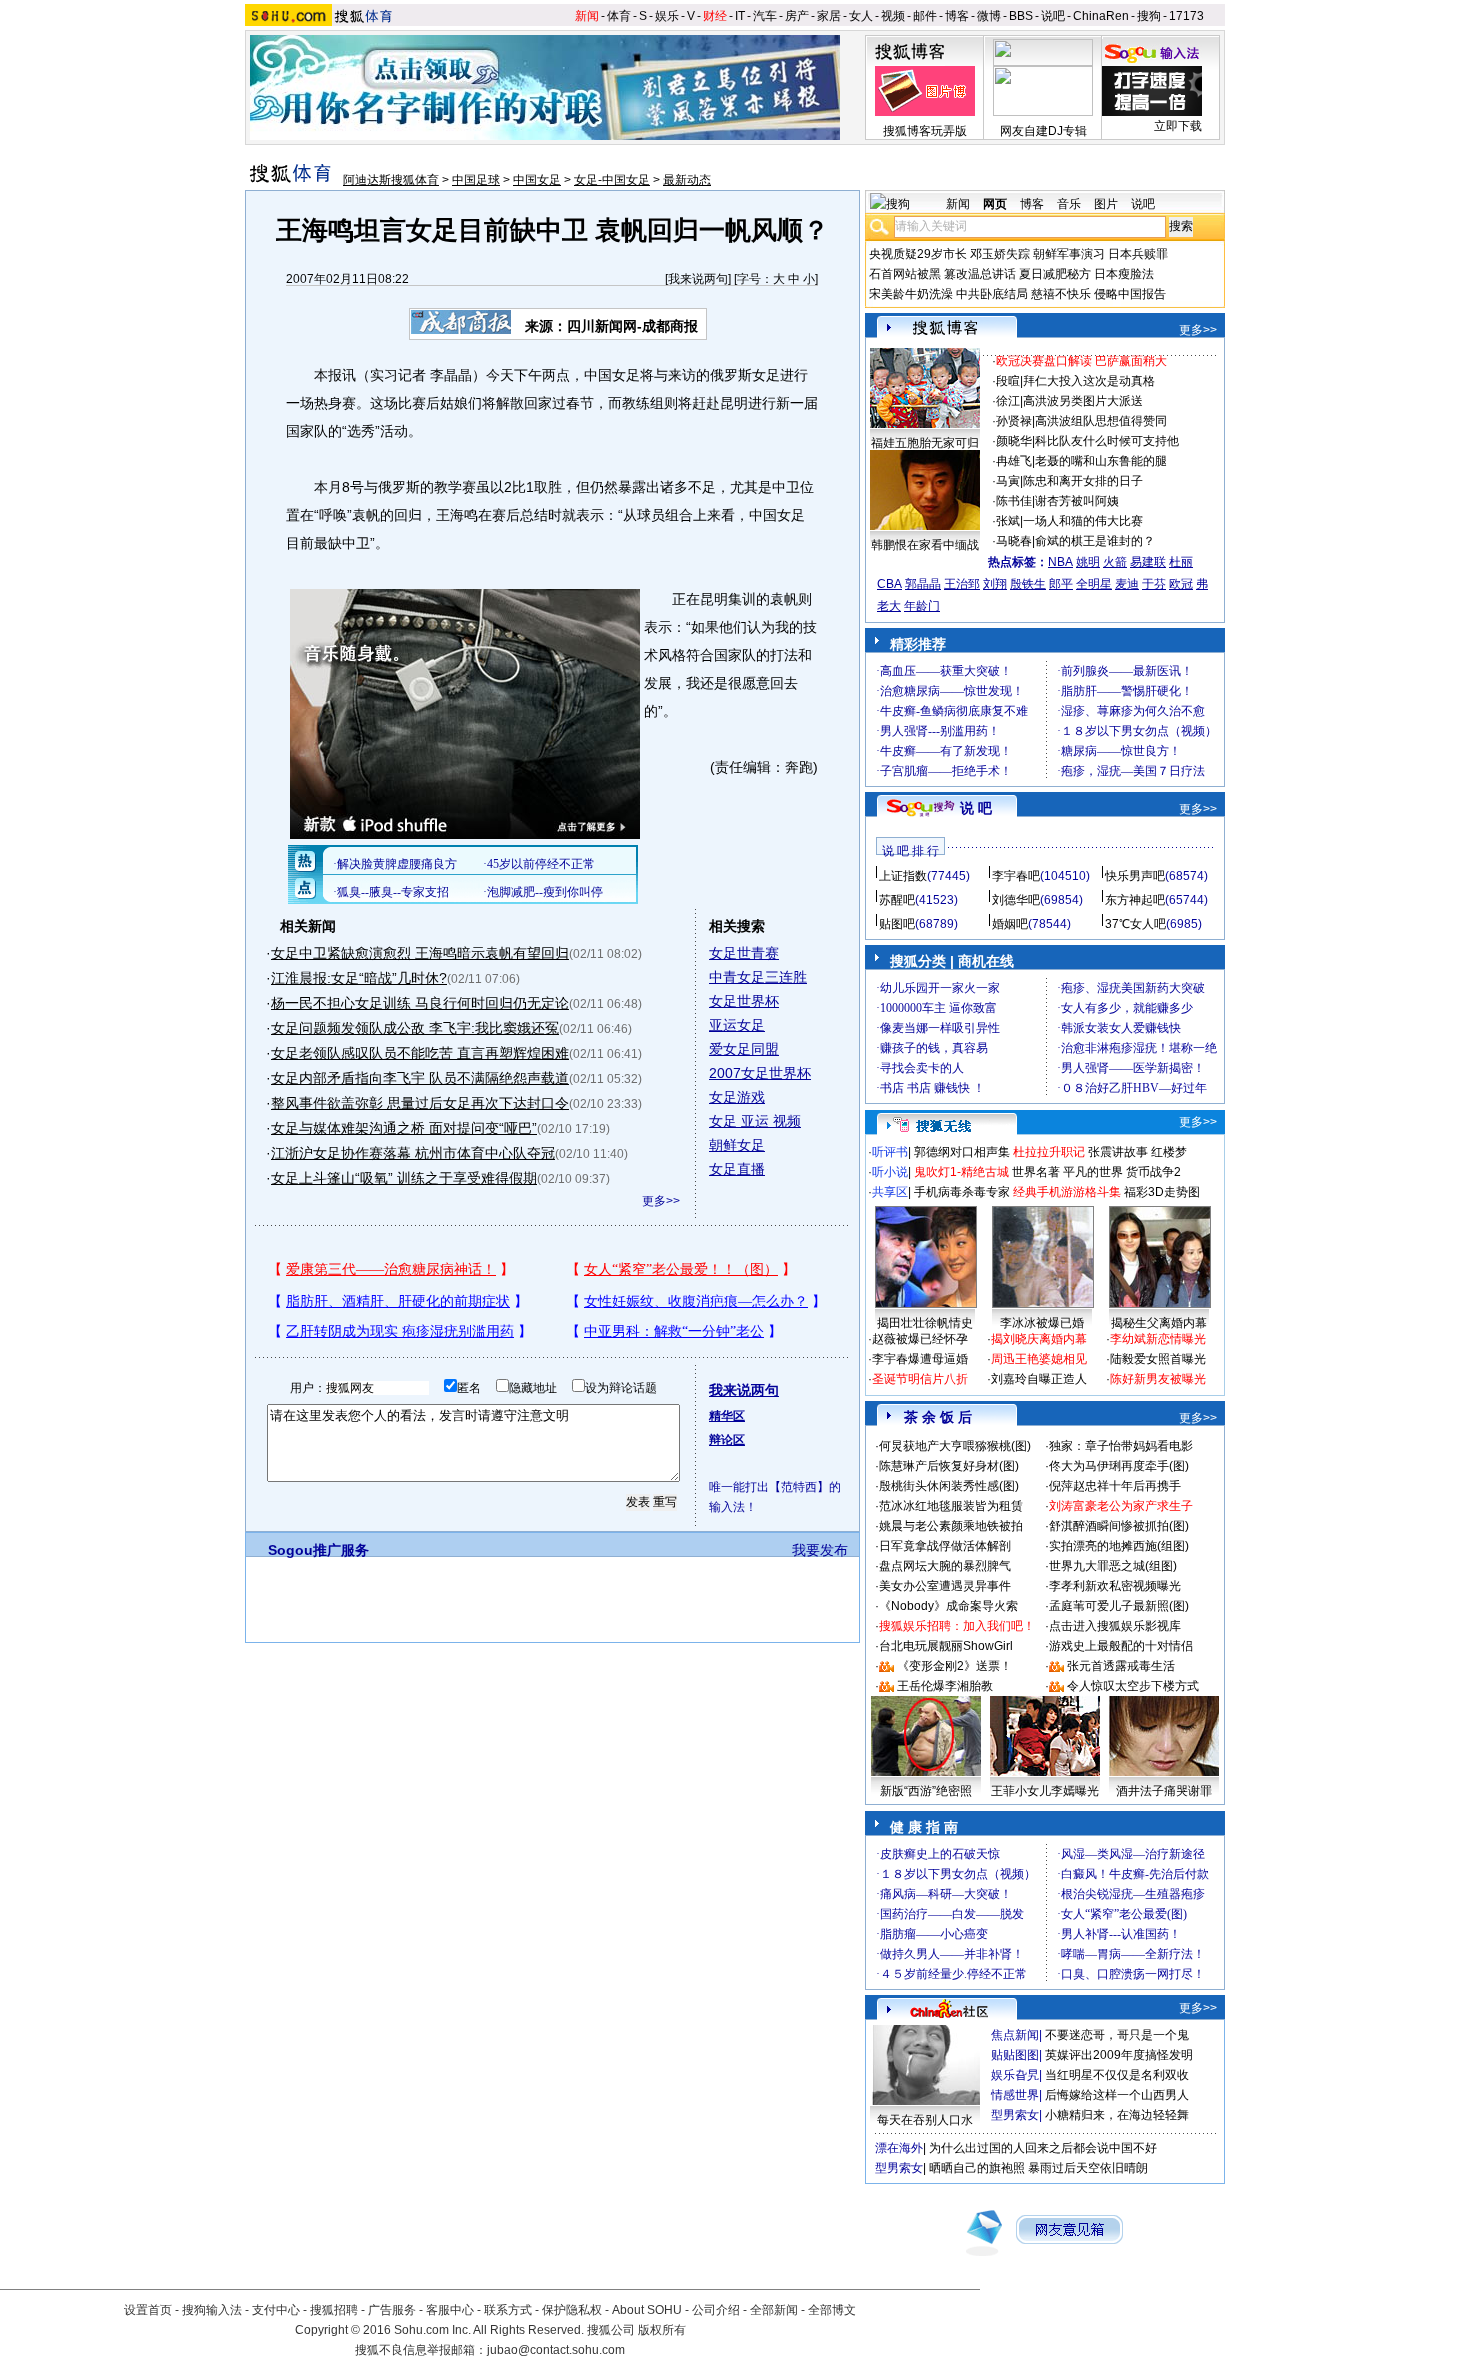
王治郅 (962, 584)
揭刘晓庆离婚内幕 (1039, 1339)
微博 (989, 16)
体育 (619, 16)
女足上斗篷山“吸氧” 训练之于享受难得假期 (404, 1178)
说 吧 (976, 808)
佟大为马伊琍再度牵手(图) (1119, 1466)
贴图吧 (897, 924)
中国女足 (537, 180)
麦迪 (1127, 584)
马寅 (1008, 481)
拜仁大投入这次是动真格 (1089, 381)
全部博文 (832, 2310)
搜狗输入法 (212, 2310)
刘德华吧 (1016, 900)
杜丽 (1181, 562)
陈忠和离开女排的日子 (1083, 481)
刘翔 (995, 584)
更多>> (661, 1201)
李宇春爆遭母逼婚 (920, 1359)
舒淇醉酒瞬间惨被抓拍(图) (1119, 1526)
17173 (1186, 16)
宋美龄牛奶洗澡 (911, 294)
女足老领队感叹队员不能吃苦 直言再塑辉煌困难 (420, 1053)
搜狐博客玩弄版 (925, 131)
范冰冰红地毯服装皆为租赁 (951, 1506)
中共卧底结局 (992, 294)
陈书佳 (1014, 501)
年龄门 (922, 606)
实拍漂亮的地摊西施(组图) (1119, 1546)
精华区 (727, 1416)
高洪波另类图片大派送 (1083, 401)
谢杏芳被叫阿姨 (1077, 501)
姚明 (1088, 562)
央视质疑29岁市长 (918, 254)
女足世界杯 (744, 1001)
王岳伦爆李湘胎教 (945, 1686)
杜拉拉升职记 (1049, 1152)
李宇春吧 (1016, 876)
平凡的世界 (1093, 1172)
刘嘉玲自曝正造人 (1039, 1379)
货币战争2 (1153, 1172)
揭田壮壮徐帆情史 (925, 1323)
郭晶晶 (923, 584)
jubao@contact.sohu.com (556, 2350)
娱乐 (667, 16)
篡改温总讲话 (980, 274)
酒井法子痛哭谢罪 (1164, 1791)
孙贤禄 (1014, 421)
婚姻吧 (1010, 924)
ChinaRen (1101, 16)
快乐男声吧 (1135, 876)
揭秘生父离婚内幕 (1159, 1323)
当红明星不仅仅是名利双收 (1117, 2075)
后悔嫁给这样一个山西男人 (1117, 2095)
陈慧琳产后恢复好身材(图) (949, 1466)
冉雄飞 (1014, 461)
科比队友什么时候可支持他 (1107, 441)
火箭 (1115, 562)
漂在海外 (899, 2148)
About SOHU (647, 2310)
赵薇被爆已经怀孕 (920, 1339)
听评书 (890, 1152)
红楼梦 (1169, 1152)
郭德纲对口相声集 (962, 1152)
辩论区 (727, 1440)
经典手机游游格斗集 (1067, 1192)
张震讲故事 (1118, 1152)
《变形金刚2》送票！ (954, 1666)
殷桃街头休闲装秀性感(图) (949, 1486)
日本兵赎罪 (1138, 254)
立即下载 (1178, 126)
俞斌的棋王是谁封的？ (1095, 541)
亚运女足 (737, 1025)
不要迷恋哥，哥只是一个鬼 (1117, 2035)
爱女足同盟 (744, 1049)
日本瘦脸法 (1124, 274)
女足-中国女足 (612, 180)
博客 (957, 16)
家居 (829, 16)
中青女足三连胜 (758, 977)
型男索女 (1015, 2115)
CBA (889, 584)
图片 (1106, 204)
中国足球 (476, 180)
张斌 (1008, 521)
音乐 (1069, 204)
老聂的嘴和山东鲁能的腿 (1101, 461)
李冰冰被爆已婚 (1042, 1323)
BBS (1021, 16)
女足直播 (737, 1169)
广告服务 (392, 2310)
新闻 (587, 16)
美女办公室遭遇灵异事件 (945, 1586)
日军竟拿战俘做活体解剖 (945, 1546)
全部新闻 (774, 2310)
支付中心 (276, 2310)
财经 (715, 16)
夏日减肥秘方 (1055, 274)
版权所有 (662, 2330)
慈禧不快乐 (1061, 294)
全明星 (1094, 584)
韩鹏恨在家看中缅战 (925, 545)
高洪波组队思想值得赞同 (1101, 421)
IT (740, 16)
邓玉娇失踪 (1000, 254)
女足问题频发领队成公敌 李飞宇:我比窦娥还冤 (415, 1028)
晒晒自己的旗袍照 (977, 2168)
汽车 (765, 16)
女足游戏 (737, 1097)
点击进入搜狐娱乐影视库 (1115, 1626)
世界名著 (1036, 1172)
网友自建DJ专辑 (1043, 131)
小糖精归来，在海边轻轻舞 (1117, 2115)
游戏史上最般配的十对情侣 (1121, 1646)
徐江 (1008, 401)
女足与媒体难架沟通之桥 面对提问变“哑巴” (404, 1128)
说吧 (1053, 16)
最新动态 (687, 180)
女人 (861, 16)
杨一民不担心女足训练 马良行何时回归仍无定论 (420, 1003)
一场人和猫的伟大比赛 (1083, 521)
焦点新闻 (1015, 2035)
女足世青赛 (744, 953)
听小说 (890, 1172)
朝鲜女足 (737, 1145)
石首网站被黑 (905, 274)
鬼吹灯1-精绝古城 (961, 1172)
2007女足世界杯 (760, 1073)
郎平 (1061, 584)
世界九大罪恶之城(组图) (1113, 1566)
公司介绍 (716, 2310)
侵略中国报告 (1130, 294)
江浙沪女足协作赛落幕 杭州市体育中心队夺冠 (413, 1153)
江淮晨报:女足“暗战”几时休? (359, 978)
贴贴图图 (1015, 2055)
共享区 (890, 1192)
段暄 (1008, 381)
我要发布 (820, 1550)
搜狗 (1149, 16)
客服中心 (450, 2310)
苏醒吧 (897, 900)
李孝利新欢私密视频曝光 (1115, 1586)
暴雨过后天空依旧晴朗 (1088, 2168)
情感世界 (1015, 2095)
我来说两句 (698, 279)
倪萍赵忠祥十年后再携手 (1115, 1486)
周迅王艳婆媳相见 (1039, 1359)
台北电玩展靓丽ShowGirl (946, 1646)
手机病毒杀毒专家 (962, 1192)
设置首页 (148, 2310)
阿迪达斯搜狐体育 (391, 180)
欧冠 (1181, 584)
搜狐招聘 (334, 2310)
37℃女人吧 (1135, 924)
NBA (1060, 562)
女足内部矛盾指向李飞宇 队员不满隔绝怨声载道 (420, 1078)
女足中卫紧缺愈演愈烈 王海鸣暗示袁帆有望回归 (420, 953)
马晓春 (1014, 541)
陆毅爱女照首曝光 (1158, 1359)
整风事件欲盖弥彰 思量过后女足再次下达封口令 (420, 1103)
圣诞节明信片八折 (920, 1379)
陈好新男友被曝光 (1158, 1379)
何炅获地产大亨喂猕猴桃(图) (955, 1446)
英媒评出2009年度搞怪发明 (1119, 2055)
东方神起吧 (1135, 900)
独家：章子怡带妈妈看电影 (1121, 1446)
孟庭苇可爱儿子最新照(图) (1119, 1606)
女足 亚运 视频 (755, 1121)
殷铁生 (1028, 584)
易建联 (1148, 562)
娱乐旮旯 (1015, 2075)
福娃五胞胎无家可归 (925, 443)
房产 (797, 16)
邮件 (925, 16)
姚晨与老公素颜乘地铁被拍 (951, 1526)
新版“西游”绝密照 (926, 1791)
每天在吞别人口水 (925, 2120)
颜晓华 (1014, 441)
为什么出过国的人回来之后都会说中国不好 (1043, 2148)
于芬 (1154, 584)
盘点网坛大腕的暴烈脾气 (945, 1566)
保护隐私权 (572, 2310)
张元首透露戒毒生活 (1121, 1666)
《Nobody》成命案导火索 (948, 1606)
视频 (893, 16)
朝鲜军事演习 (1069, 254)
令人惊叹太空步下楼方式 (1133, 1686)
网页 (995, 204)
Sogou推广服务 (318, 1550)
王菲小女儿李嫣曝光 (1045, 1791)
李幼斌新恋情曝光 (1158, 1339)
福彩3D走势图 (1162, 1192)
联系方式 (508, 2310)
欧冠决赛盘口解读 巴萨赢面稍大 (1081, 361)
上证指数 (903, 876)
